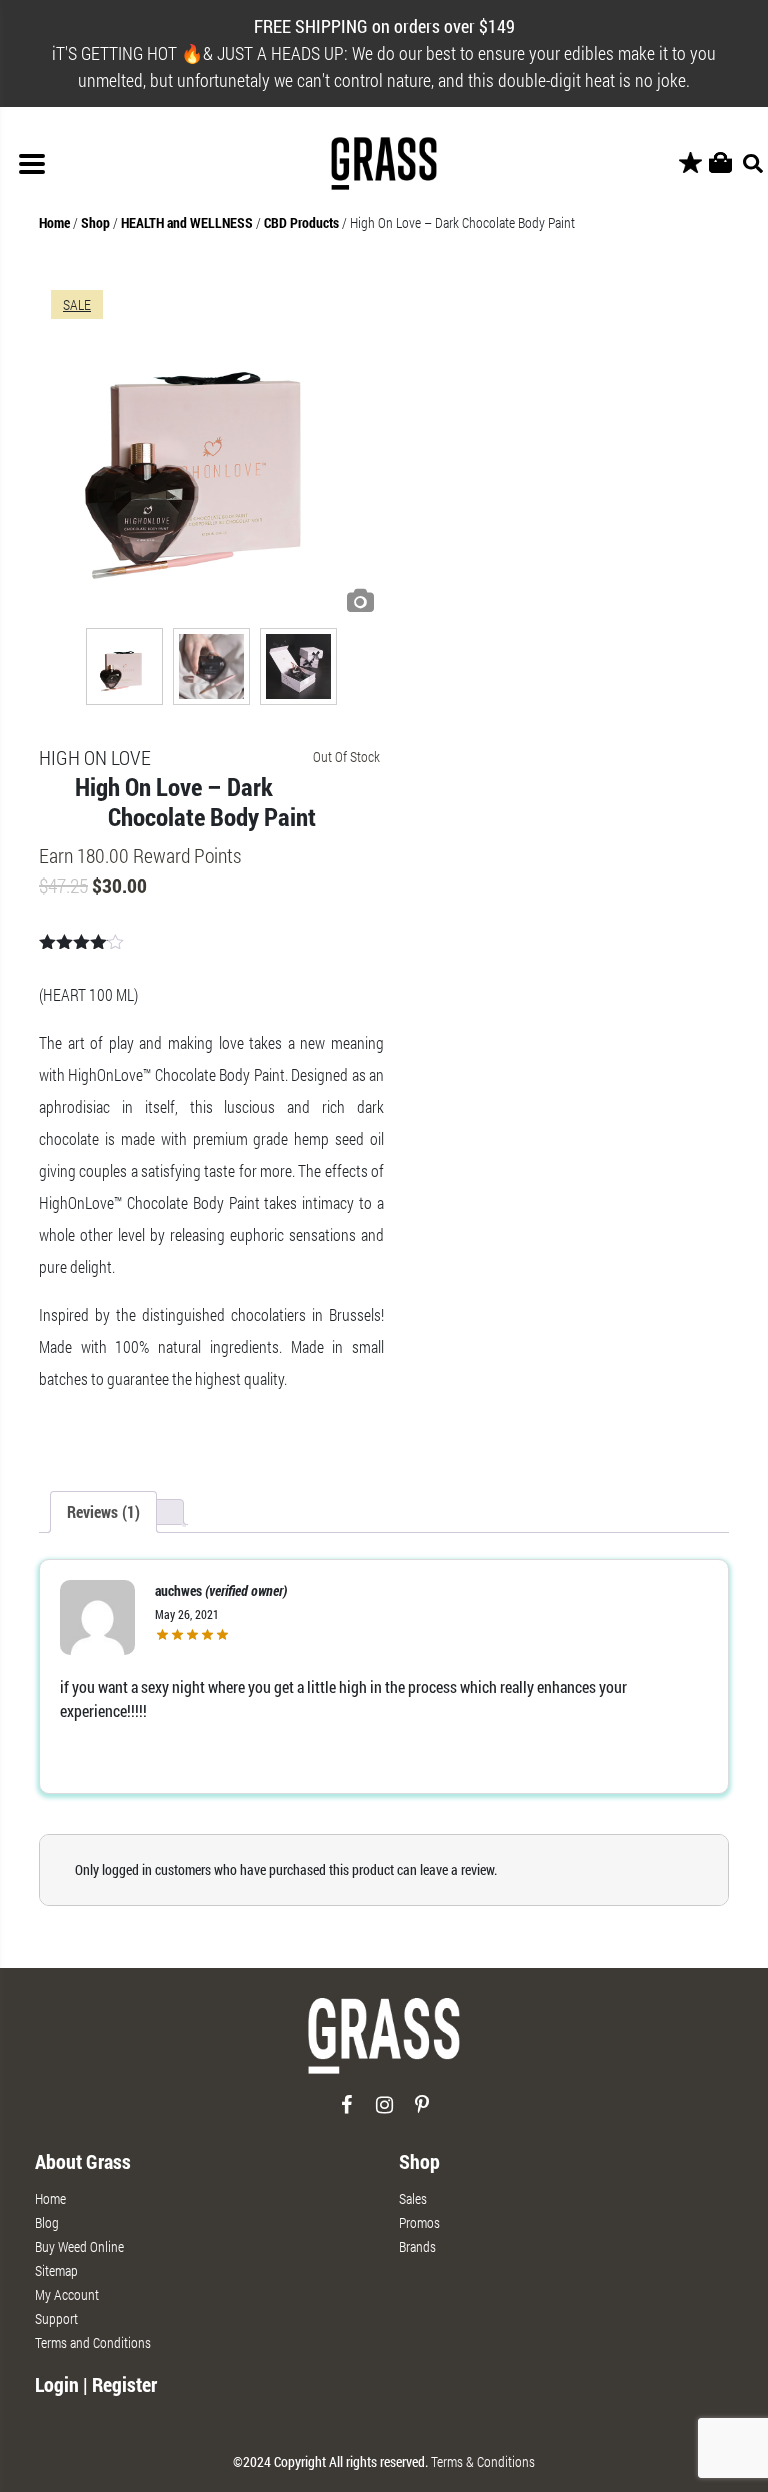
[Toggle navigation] (32, 164)
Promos (419, 2222)
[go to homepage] (384, 2044)
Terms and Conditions (93, 2342)
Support (56, 2318)
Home (54, 222)
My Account (67, 2294)
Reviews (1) (103, 1511)
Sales (413, 2198)
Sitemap (56, 2270)
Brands (417, 2246)
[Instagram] (384, 2112)
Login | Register (96, 2384)
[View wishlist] (690, 163)
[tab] (103, 1512)
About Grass (83, 2161)
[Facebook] (346, 2112)
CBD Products (301, 222)
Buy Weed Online (79, 2246)
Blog (47, 2222)
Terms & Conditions (483, 2461)
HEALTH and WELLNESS (187, 222)
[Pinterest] (422, 2112)
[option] (211, 450)
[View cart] (720, 163)
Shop (95, 222)
